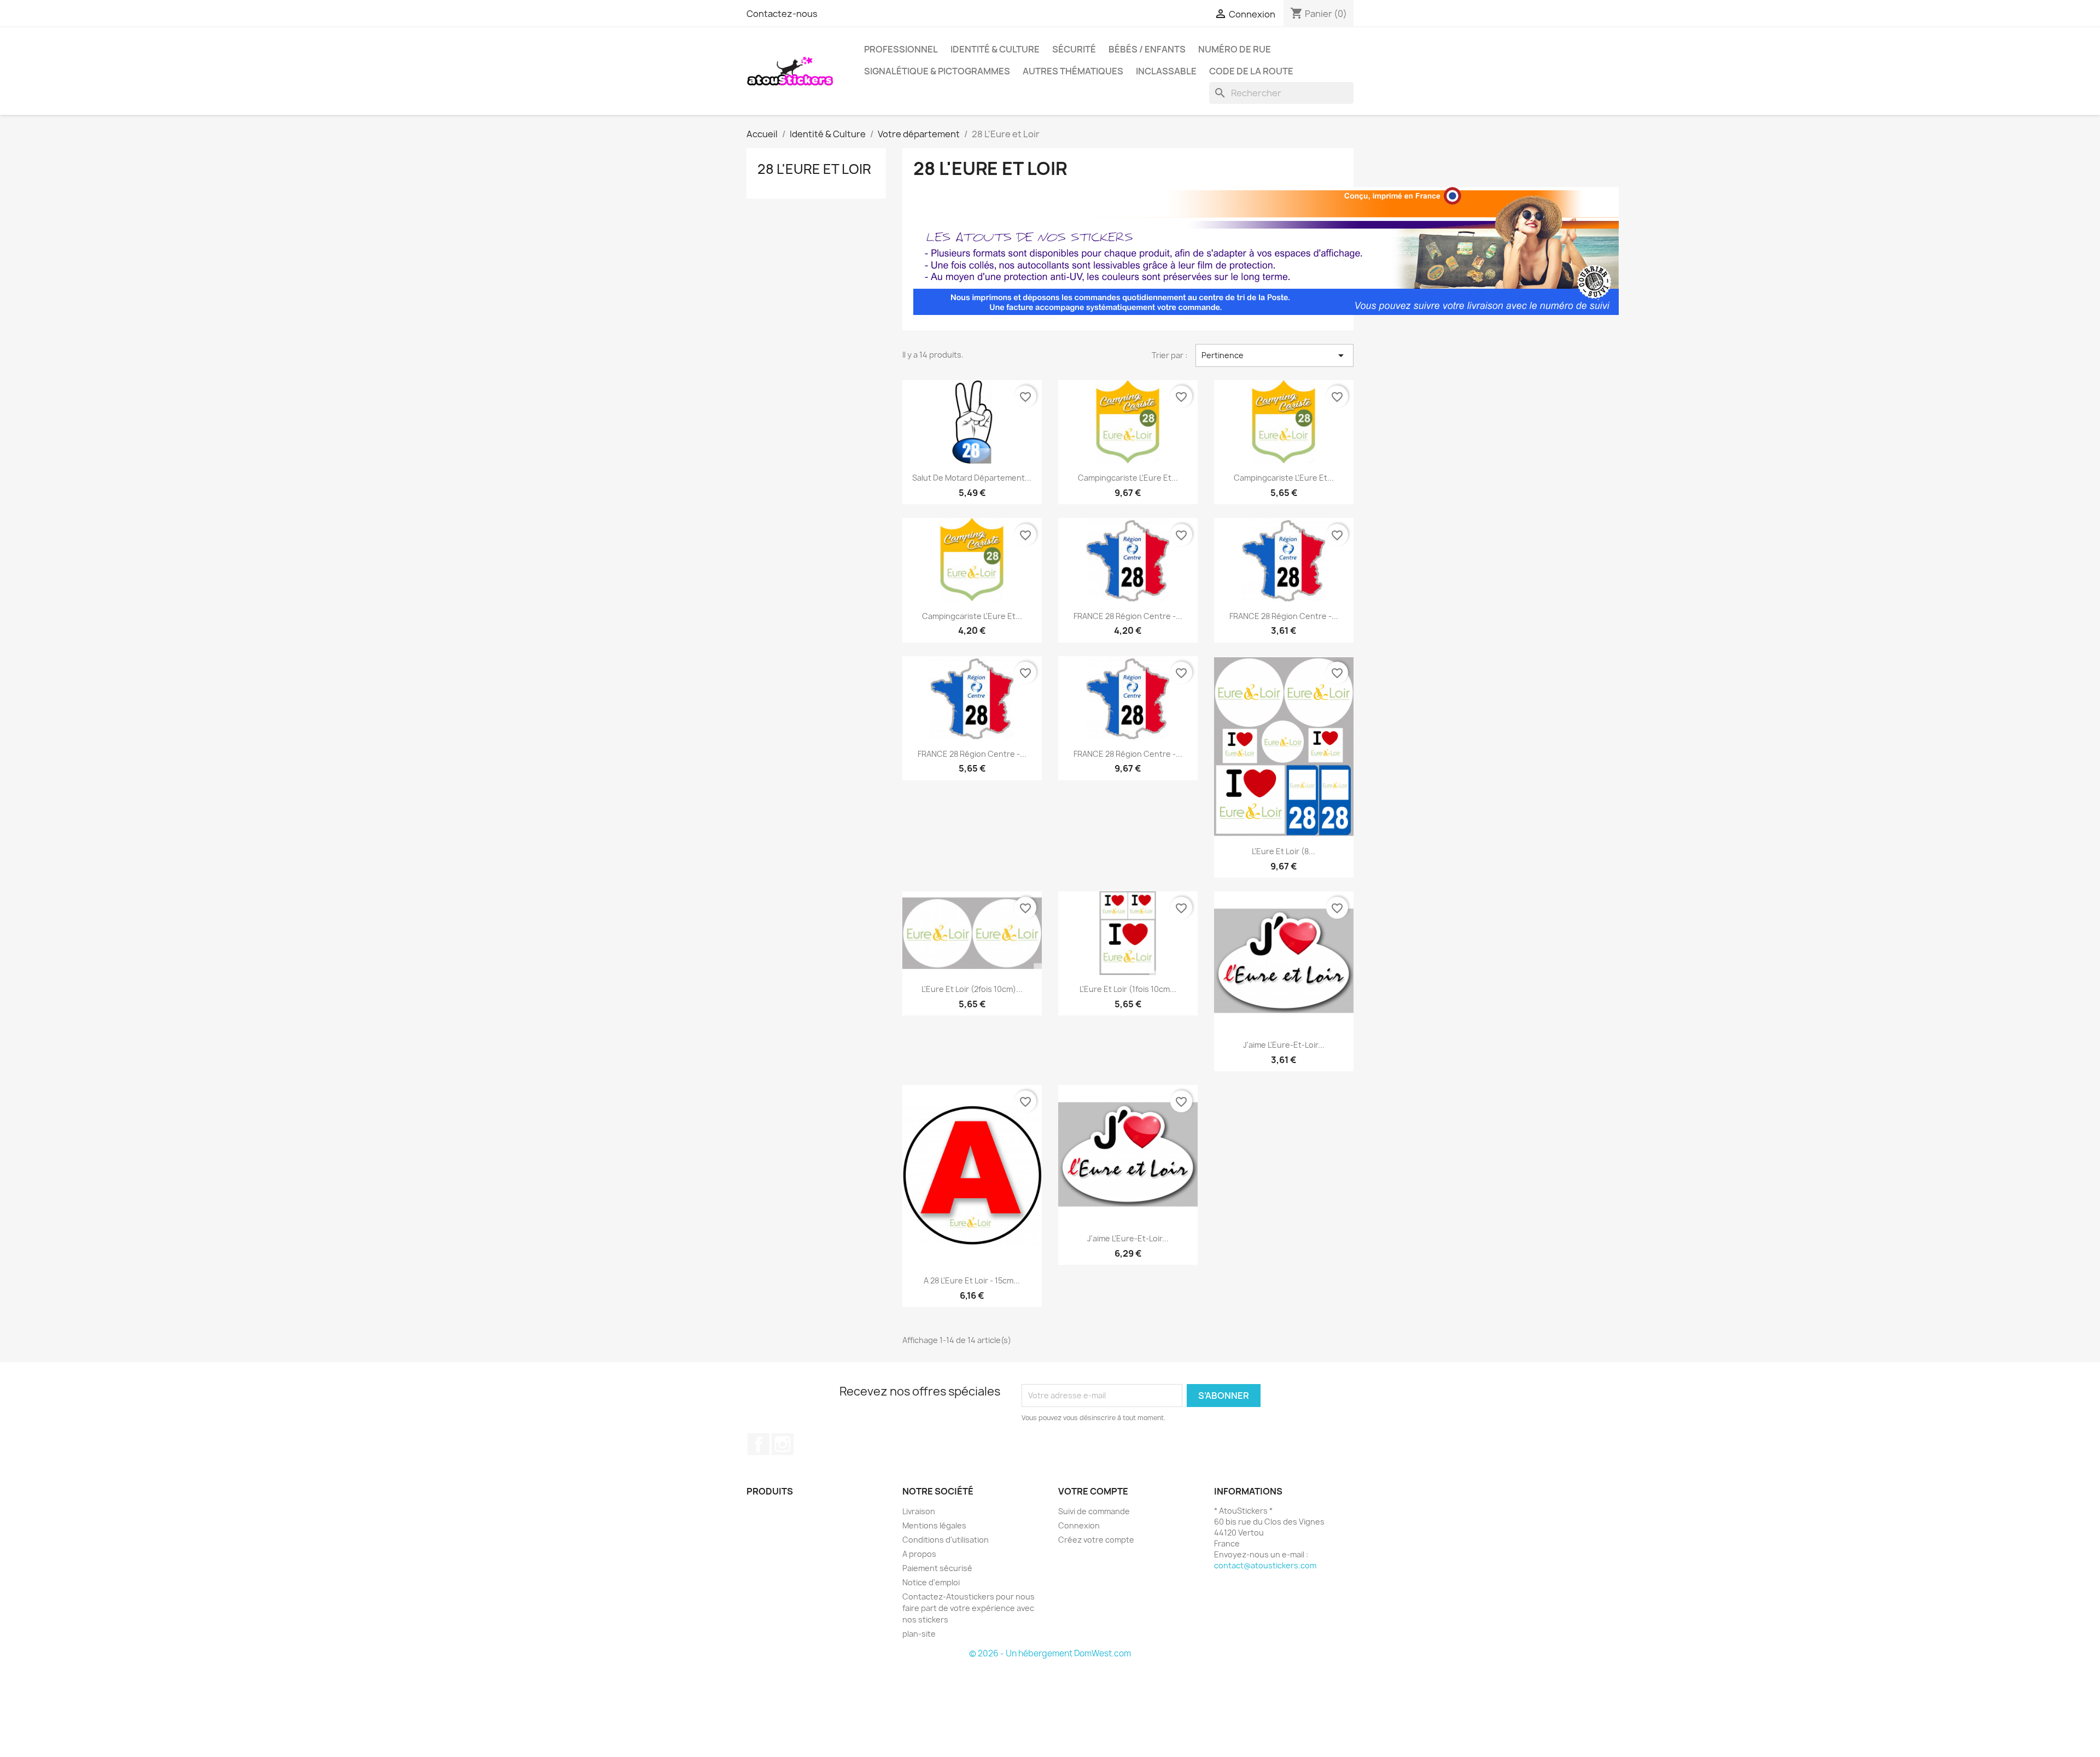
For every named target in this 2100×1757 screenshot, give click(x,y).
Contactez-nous (782, 14)
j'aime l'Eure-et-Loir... (1284, 1045)
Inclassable (1166, 71)
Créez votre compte (1096, 1540)
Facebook (759, 1444)
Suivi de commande (1094, 1511)
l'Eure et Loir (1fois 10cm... (1128, 989)
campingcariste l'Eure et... (1284, 478)
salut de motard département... (972, 478)
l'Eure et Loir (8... (1284, 851)
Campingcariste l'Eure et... (1128, 478)
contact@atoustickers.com (1265, 1565)
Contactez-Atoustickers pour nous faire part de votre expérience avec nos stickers (969, 1608)
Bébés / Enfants (1147, 49)
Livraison (919, 1511)
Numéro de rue (1235, 49)
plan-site (919, 1634)
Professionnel (901, 49)
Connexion (1079, 1525)
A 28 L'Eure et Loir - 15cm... (972, 1280)
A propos (919, 1554)
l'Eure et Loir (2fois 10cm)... (972, 989)
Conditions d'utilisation (946, 1540)
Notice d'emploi (931, 1582)
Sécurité (1074, 49)
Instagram (783, 1444)
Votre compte (1093, 1491)
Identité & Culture (995, 49)
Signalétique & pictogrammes (937, 71)
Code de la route (1251, 71)
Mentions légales (934, 1525)
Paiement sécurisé (937, 1568)
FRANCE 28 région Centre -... (1128, 616)
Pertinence (1274, 355)
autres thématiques (1073, 71)
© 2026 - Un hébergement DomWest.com (1050, 1653)
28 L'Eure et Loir (814, 169)
